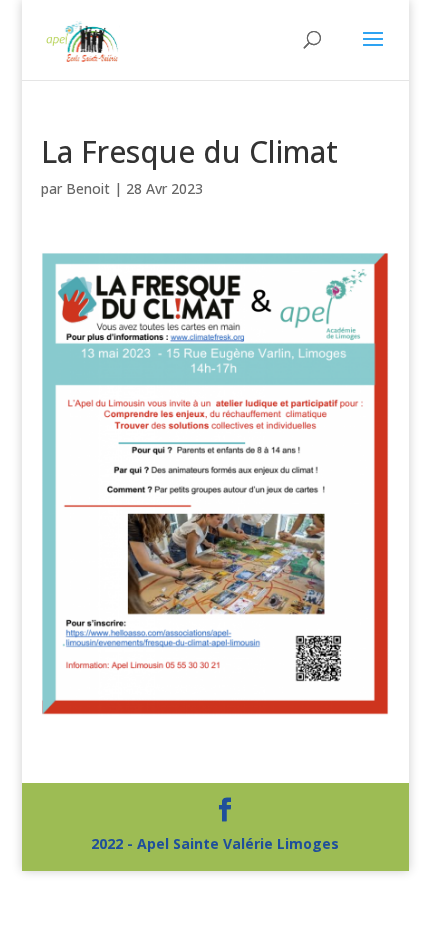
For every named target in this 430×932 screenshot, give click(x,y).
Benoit (88, 188)
